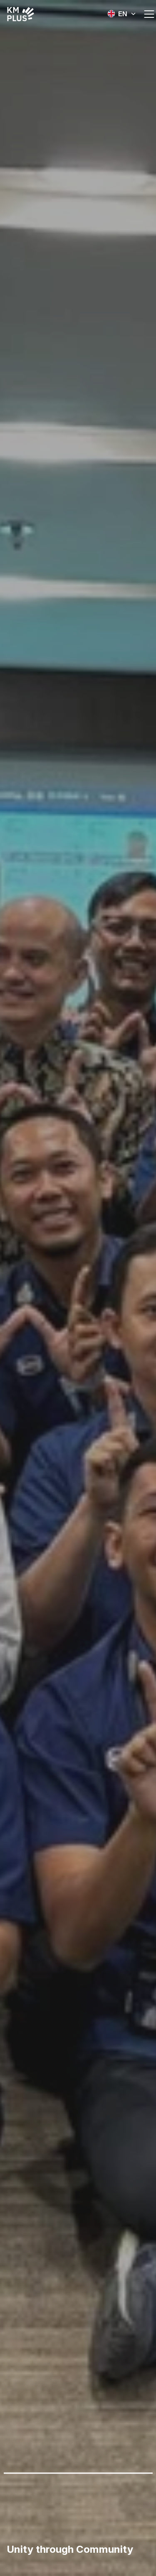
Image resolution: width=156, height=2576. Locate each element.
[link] (21, 14)
